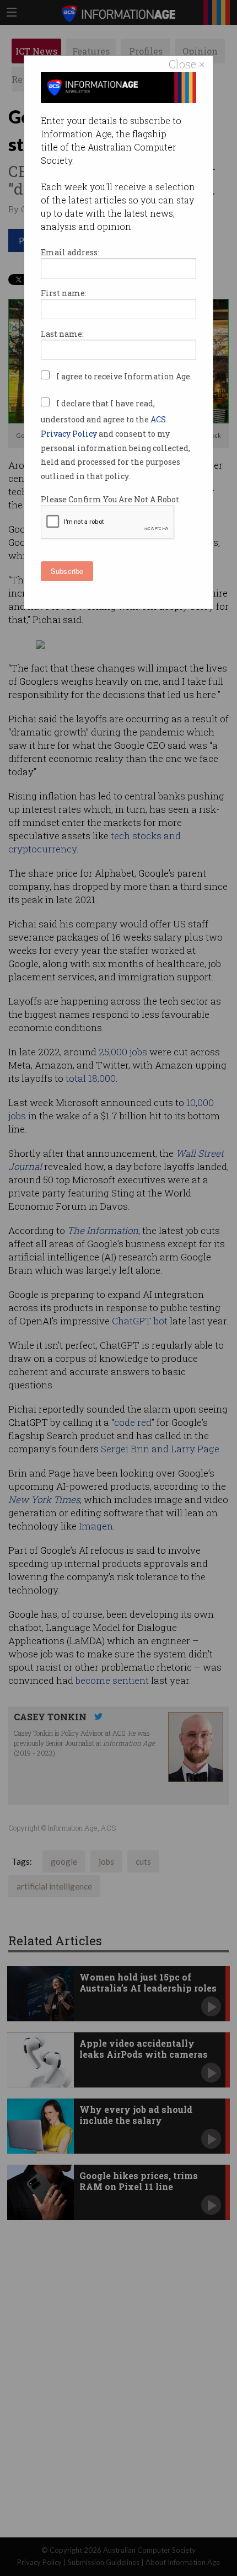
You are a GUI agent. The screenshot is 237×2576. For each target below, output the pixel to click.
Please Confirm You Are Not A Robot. (111, 499)
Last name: (62, 334)
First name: (64, 293)
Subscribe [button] (67, 571)
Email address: (70, 252)
